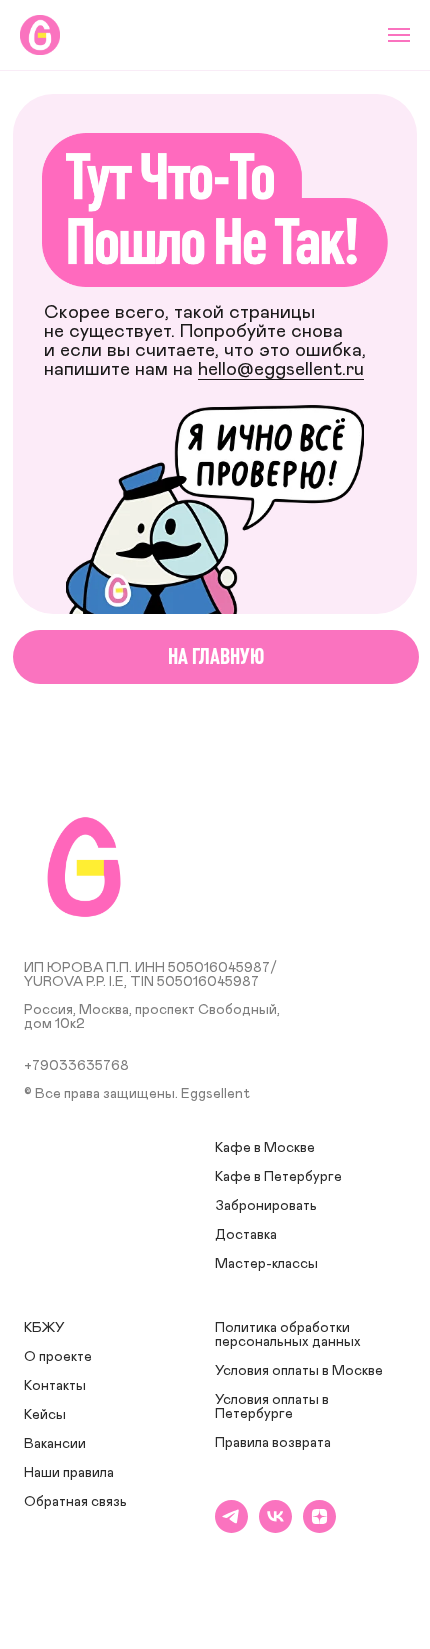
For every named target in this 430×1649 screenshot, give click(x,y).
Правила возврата (273, 1443)
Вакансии (55, 1444)
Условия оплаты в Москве (299, 1371)
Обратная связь (75, 1502)
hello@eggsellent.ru (281, 369)
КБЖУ (44, 1328)
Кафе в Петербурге (278, 1177)
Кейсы (45, 1415)
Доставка (246, 1235)
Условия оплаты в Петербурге (272, 1407)
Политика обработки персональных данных (288, 1335)
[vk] (275, 1527)
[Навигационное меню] (399, 35)
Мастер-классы (266, 1264)
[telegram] (231, 1527)
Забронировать (266, 1206)
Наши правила (69, 1473)
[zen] (319, 1527)
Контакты (55, 1386)
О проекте (58, 1357)
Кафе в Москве (265, 1148)
